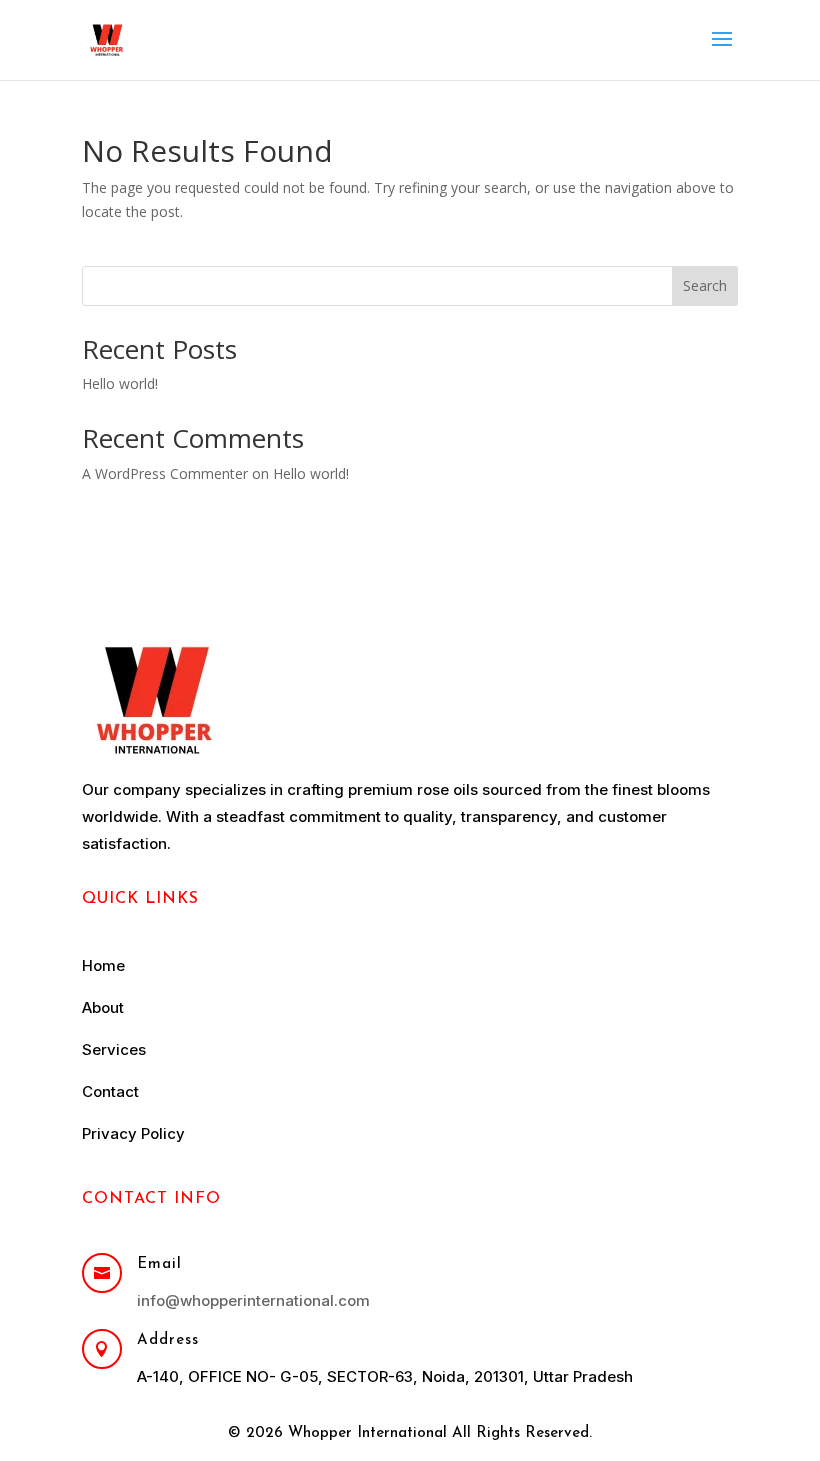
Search (705, 285)
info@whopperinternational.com (253, 1300)
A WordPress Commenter (165, 473)
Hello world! (120, 383)
